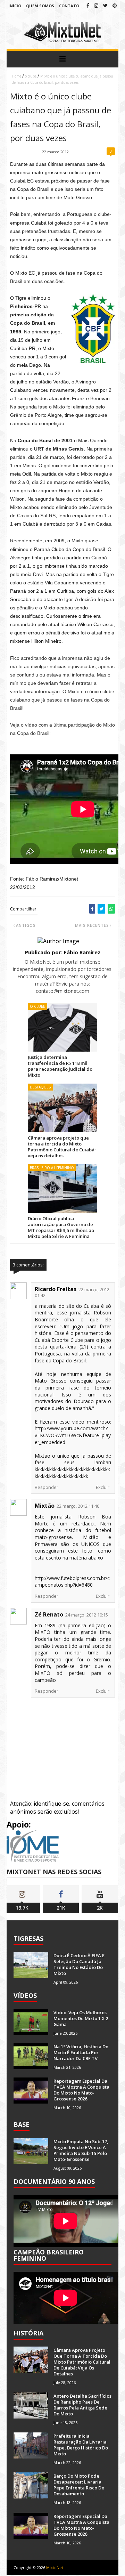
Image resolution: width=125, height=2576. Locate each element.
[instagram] (96, 5)
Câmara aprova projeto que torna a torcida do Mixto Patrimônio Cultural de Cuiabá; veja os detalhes (62, 1147)
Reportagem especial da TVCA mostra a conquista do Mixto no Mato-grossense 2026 (81, 2090)
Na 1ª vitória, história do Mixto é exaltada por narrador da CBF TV (81, 2052)
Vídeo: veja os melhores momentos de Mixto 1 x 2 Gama (81, 2018)
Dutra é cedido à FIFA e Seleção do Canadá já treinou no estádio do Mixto (79, 1964)
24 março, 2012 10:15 (87, 1615)
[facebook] (88, 5)
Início (15, 6)
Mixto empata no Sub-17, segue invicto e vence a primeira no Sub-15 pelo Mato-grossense (81, 2150)
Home (16, 76)
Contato (69, 6)
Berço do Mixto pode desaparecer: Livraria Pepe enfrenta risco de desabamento (79, 2485)
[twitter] (105, 5)
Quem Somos (40, 6)
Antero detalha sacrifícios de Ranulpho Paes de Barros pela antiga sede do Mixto (82, 2405)
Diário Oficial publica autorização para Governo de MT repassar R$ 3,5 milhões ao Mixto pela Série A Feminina (61, 1227)
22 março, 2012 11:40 (78, 1506)
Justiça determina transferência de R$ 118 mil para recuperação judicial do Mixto (60, 1066)
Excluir (103, 1487)
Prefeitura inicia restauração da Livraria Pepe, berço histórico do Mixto (81, 2445)
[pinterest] (115, 5)
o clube (31, 76)
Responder (47, 1487)
